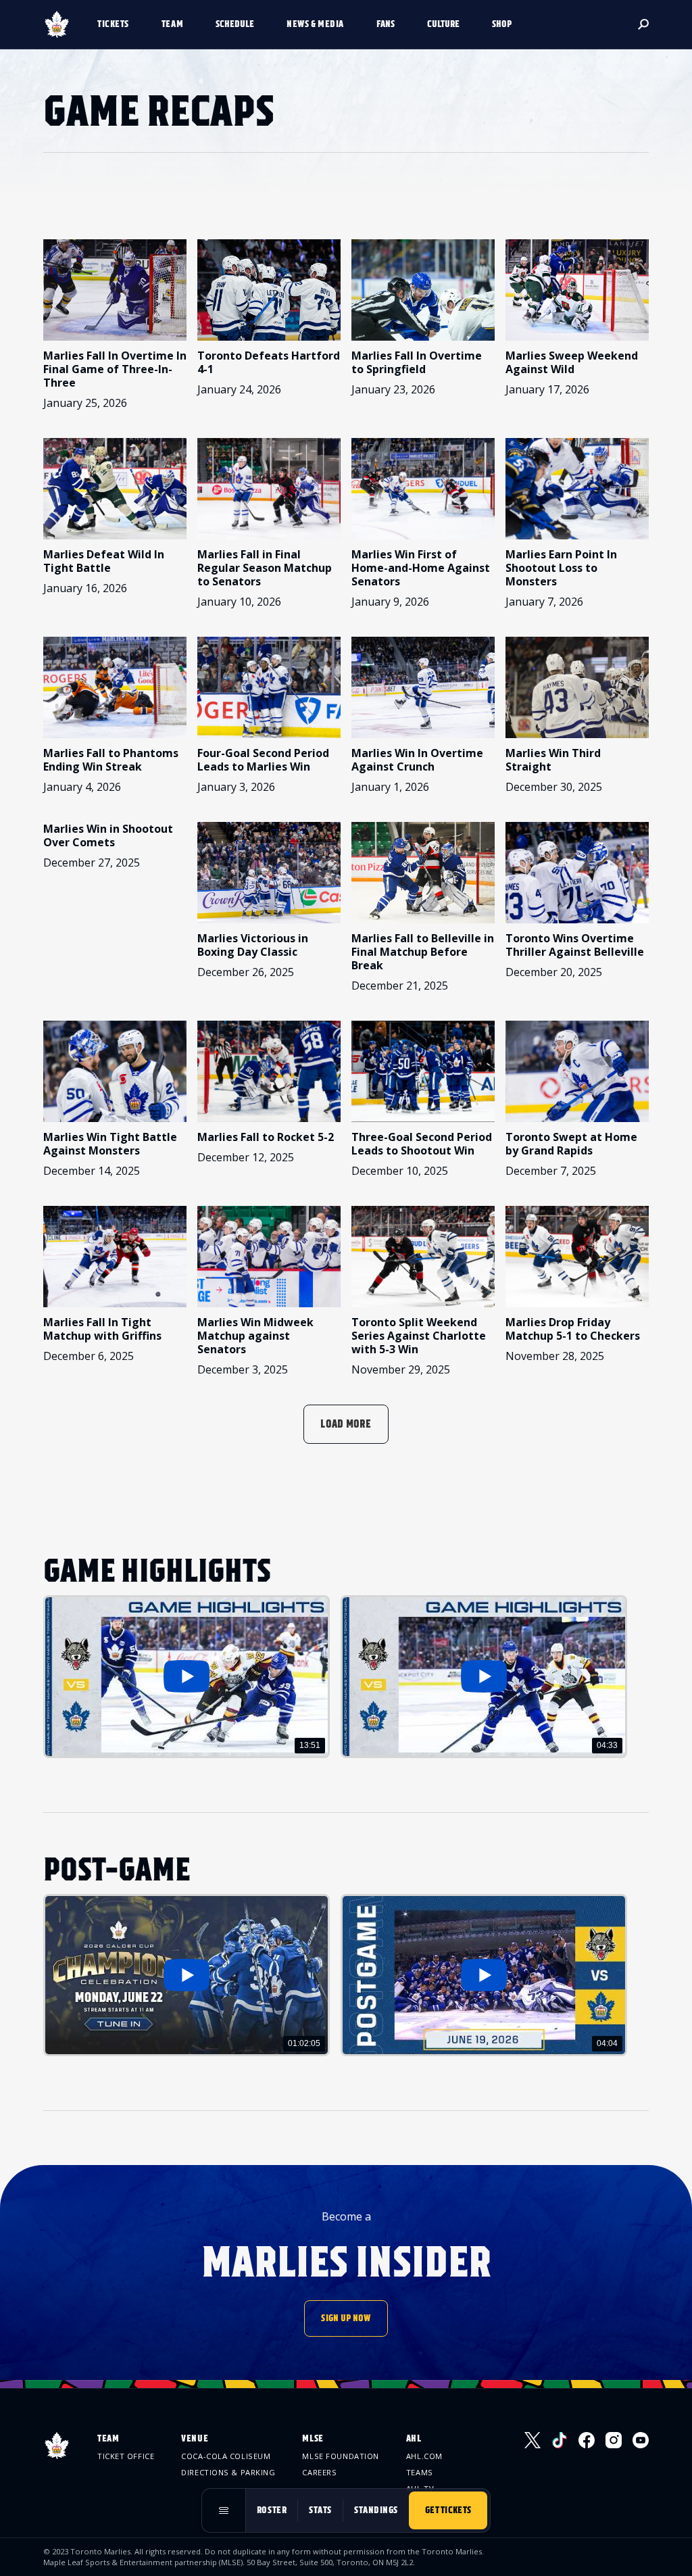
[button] (119, 24)
